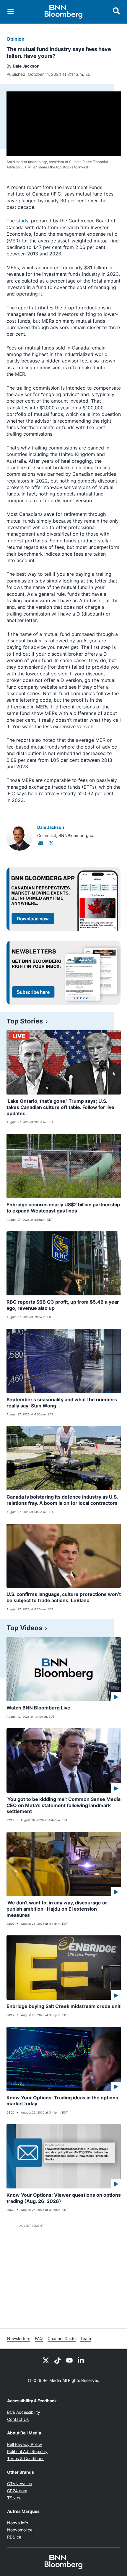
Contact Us (18, 2419)
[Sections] (11, 12)
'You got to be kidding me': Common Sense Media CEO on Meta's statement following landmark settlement (63, 1805)
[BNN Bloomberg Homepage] (64, 12)
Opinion (16, 39)
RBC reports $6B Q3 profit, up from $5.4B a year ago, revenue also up (63, 1305)
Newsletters (19, 2338)
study (22, 221)
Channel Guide (62, 2338)
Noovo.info (18, 2523)
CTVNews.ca (20, 2484)
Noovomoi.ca (20, 2530)
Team (86, 2338)
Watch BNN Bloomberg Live (38, 1708)
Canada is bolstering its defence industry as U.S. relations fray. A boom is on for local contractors (62, 1500)
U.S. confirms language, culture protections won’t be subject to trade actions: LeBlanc (64, 1597)
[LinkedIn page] (81, 2360)
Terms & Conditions (26, 2458)
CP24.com (17, 2491)
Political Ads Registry (27, 2451)
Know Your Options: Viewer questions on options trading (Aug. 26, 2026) (64, 2198)
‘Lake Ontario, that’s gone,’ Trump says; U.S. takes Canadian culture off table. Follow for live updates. (60, 1107)
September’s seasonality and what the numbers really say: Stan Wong (62, 1403)
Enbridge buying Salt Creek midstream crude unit (63, 2006)
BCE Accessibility (24, 2412)
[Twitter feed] (46, 2360)
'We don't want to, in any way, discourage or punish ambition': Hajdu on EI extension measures (57, 1909)
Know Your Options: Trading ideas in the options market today (62, 2101)
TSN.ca (14, 2498)
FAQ (39, 2338)
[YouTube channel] (69, 2360)
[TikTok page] (58, 2360)
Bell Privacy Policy (25, 2444)
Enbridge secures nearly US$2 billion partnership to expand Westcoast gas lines (63, 1208)
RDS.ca (14, 2537)
